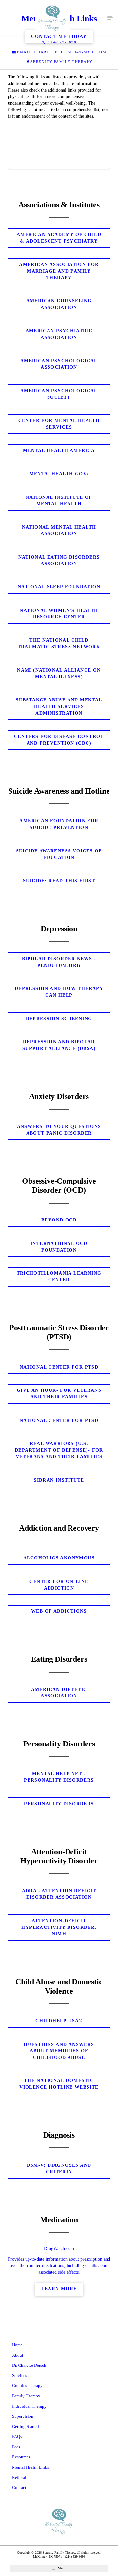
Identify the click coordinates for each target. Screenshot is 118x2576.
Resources (21, 2457)
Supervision (23, 2416)
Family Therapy (26, 2396)
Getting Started (26, 2426)
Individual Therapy (29, 2406)
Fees (16, 2447)
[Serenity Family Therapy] (52, 18)
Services (20, 2375)
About (18, 2355)
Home (17, 2345)
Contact (19, 2488)
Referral (19, 2477)
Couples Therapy (27, 2386)
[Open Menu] (110, 18)
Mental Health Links (30, 2467)
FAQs (17, 2437)
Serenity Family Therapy (61, 62)
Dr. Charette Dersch (29, 2365)
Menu (62, 2568)
